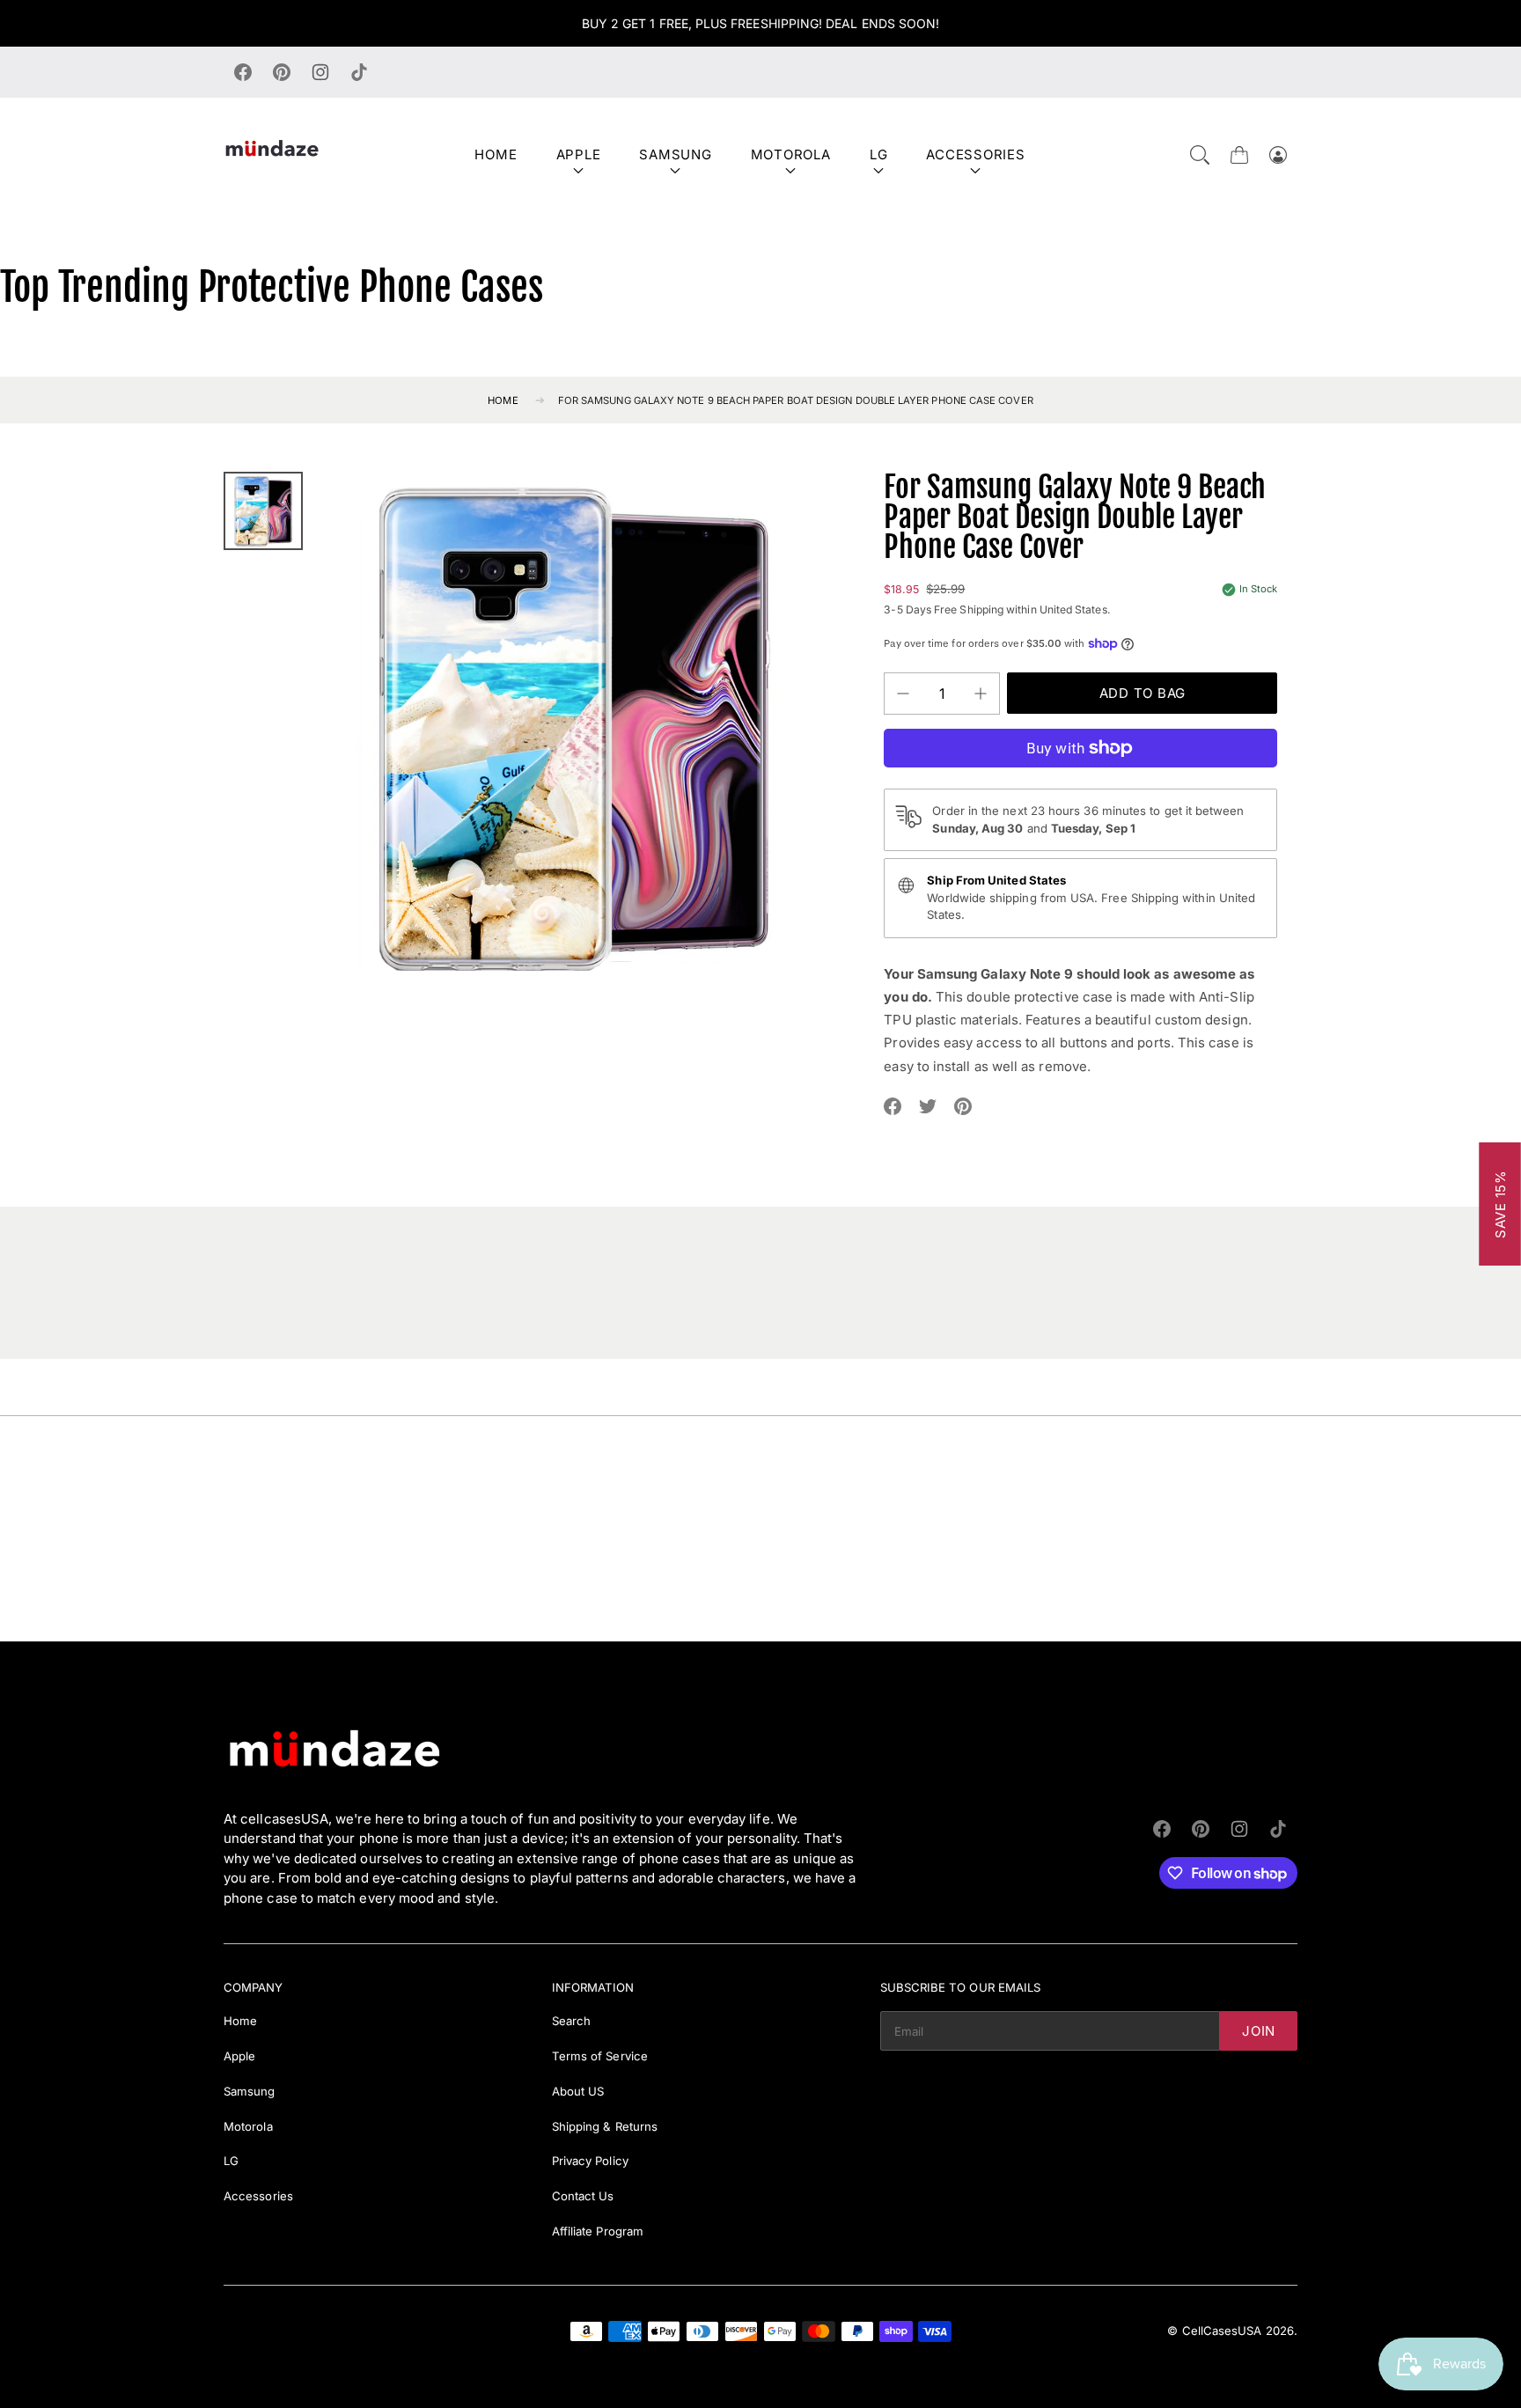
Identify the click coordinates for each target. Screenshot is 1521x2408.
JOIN (1259, 2031)
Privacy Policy (590, 2161)
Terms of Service (600, 2056)
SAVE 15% (1500, 1204)
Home (496, 154)
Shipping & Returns (605, 2126)
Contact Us (583, 2196)
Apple (579, 154)
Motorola (791, 154)
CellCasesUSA (1222, 2331)
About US (578, 2091)
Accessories (975, 154)
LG (879, 154)
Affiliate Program (598, 2231)
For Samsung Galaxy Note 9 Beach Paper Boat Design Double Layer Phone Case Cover (796, 400)
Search (571, 2021)
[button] (1200, 155)
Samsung (675, 154)
